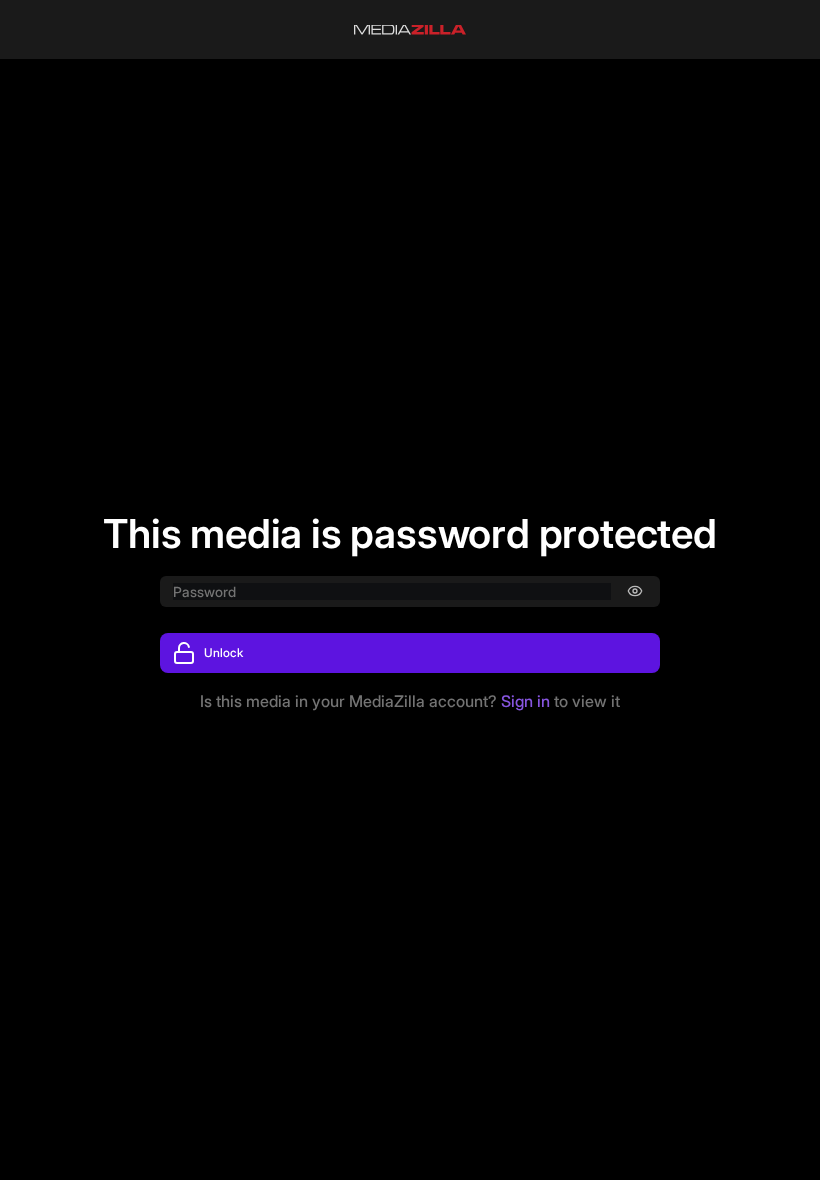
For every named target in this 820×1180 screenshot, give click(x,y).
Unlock (223, 652)
